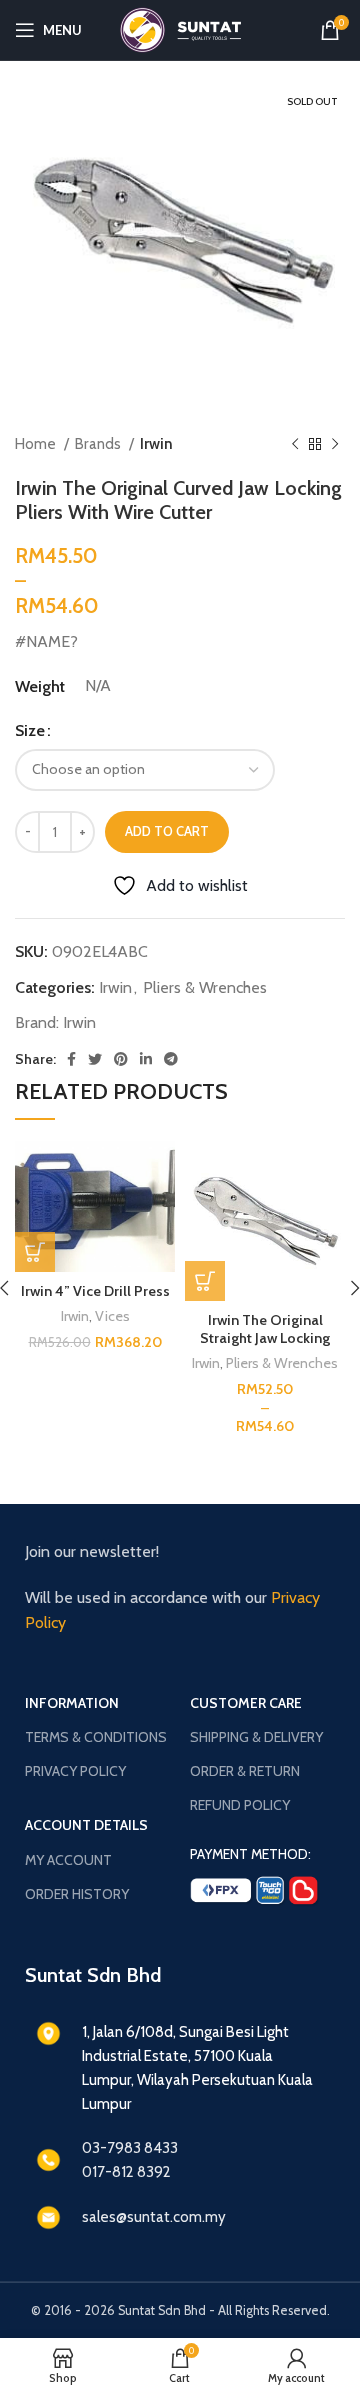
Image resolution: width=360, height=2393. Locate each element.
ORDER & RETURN (245, 1771)
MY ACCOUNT (68, 1860)
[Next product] (335, 444)
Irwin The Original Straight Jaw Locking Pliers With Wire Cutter (265, 1338)
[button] (35, 1252)
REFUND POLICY (240, 1805)
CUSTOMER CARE (246, 1703)
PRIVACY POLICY (75, 1771)
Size (30, 730)
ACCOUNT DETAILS (86, 1825)
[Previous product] (295, 444)
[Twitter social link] (95, 1059)
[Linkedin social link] (146, 1059)
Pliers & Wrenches (205, 987)
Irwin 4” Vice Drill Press (95, 1291)
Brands (99, 443)
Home (37, 443)
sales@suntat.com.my (154, 2217)
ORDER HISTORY (77, 1894)
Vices (112, 1316)
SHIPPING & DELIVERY (256, 1737)
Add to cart (167, 831)
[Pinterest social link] (121, 1059)
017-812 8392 (126, 2172)
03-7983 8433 (130, 2148)
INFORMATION (72, 1703)
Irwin (156, 443)
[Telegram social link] (171, 1059)
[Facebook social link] (71, 1059)
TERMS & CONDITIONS (96, 1737)
